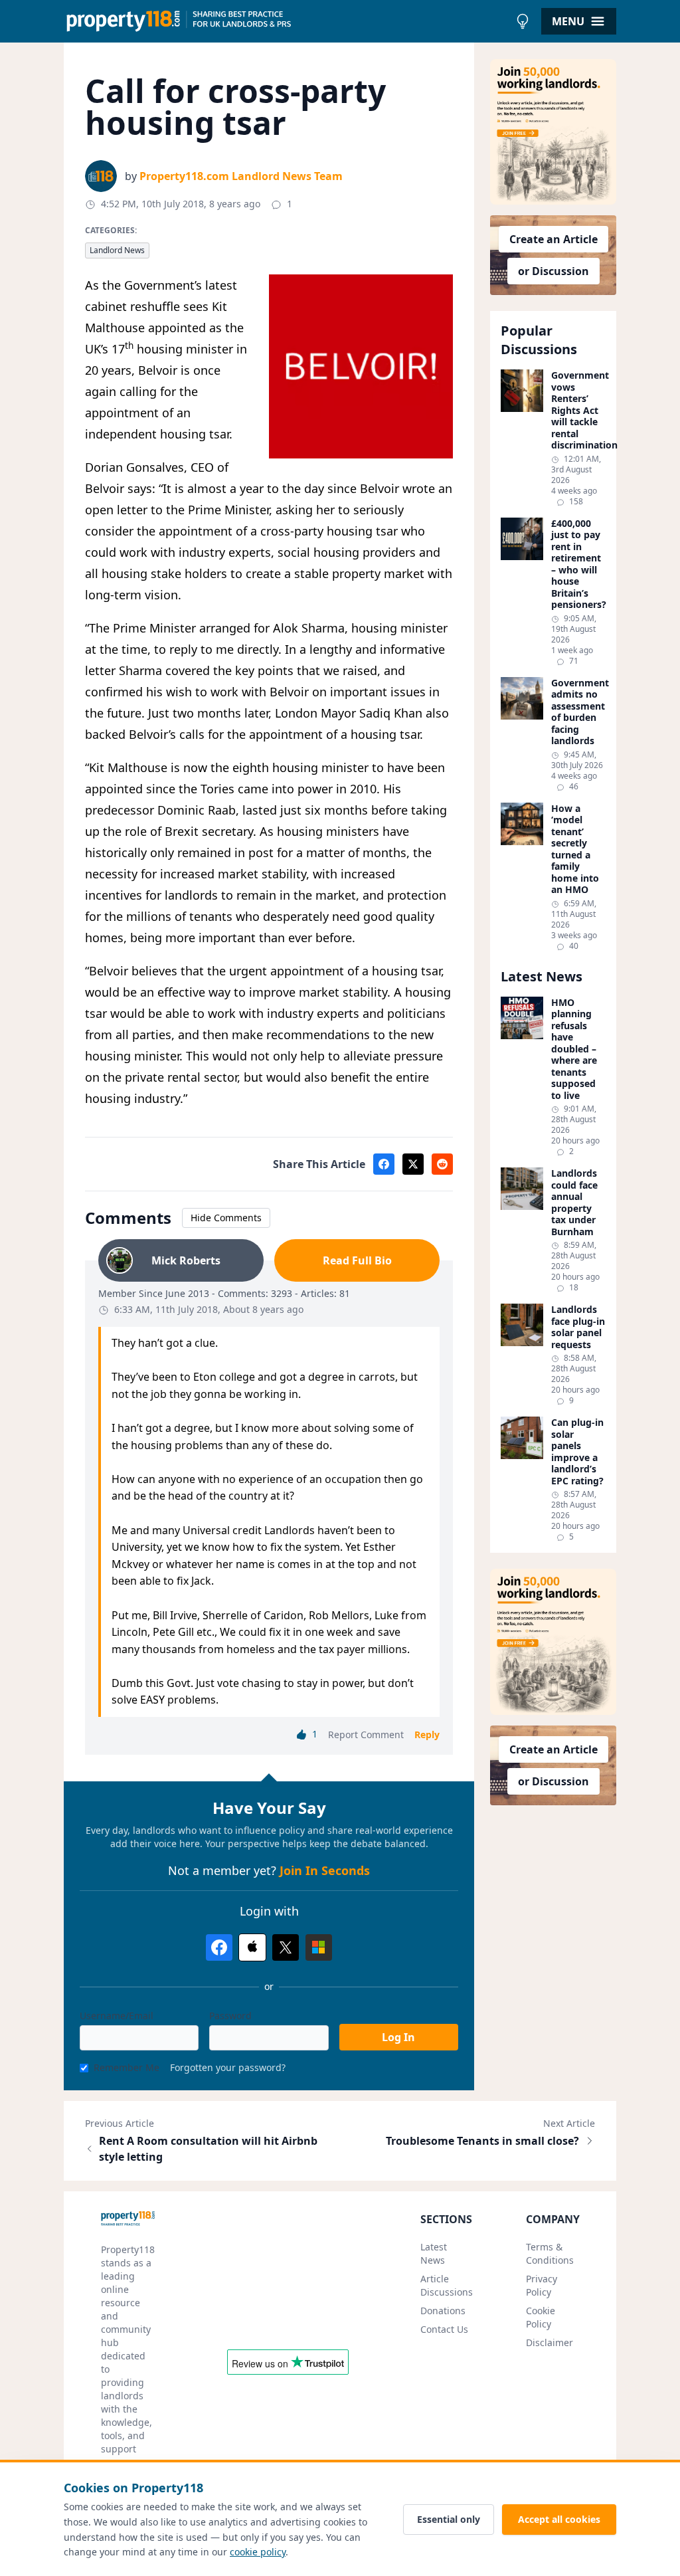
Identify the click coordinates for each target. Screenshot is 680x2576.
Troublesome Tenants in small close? (482, 2141)
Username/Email (117, 2016)
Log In (398, 2037)
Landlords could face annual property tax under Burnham (574, 1202)
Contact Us (444, 2329)
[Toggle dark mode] (523, 21)
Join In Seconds (325, 1870)
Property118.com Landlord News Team (241, 176)
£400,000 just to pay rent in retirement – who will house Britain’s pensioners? (578, 564)
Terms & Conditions (550, 2253)
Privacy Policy (542, 2285)
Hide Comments (226, 1218)
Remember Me (127, 2067)
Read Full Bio (357, 1260)
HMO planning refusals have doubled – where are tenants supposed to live (574, 1049)
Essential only (449, 2519)
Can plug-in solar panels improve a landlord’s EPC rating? (577, 1451)
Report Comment (366, 1734)
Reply (427, 1734)
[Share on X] (413, 1164)
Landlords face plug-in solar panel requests (578, 1327)
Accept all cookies (559, 2519)
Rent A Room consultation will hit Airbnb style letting (208, 2149)
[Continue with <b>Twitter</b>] (286, 1947)
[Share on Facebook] (384, 1164)
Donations (443, 2311)
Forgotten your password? (228, 2067)
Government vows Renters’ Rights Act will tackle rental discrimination (578, 410)
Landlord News (117, 250)
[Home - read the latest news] (287, 21)
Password (230, 2016)
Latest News (434, 2253)
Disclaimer (550, 2342)
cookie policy (258, 2552)
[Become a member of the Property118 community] (553, 132)
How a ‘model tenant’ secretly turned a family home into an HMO (575, 849)
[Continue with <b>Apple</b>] (252, 1947)
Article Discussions (447, 2285)
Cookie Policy (541, 2317)
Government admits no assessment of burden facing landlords (578, 712)
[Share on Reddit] (442, 1164)
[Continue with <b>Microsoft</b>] (319, 1947)
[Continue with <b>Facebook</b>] (219, 1947)
